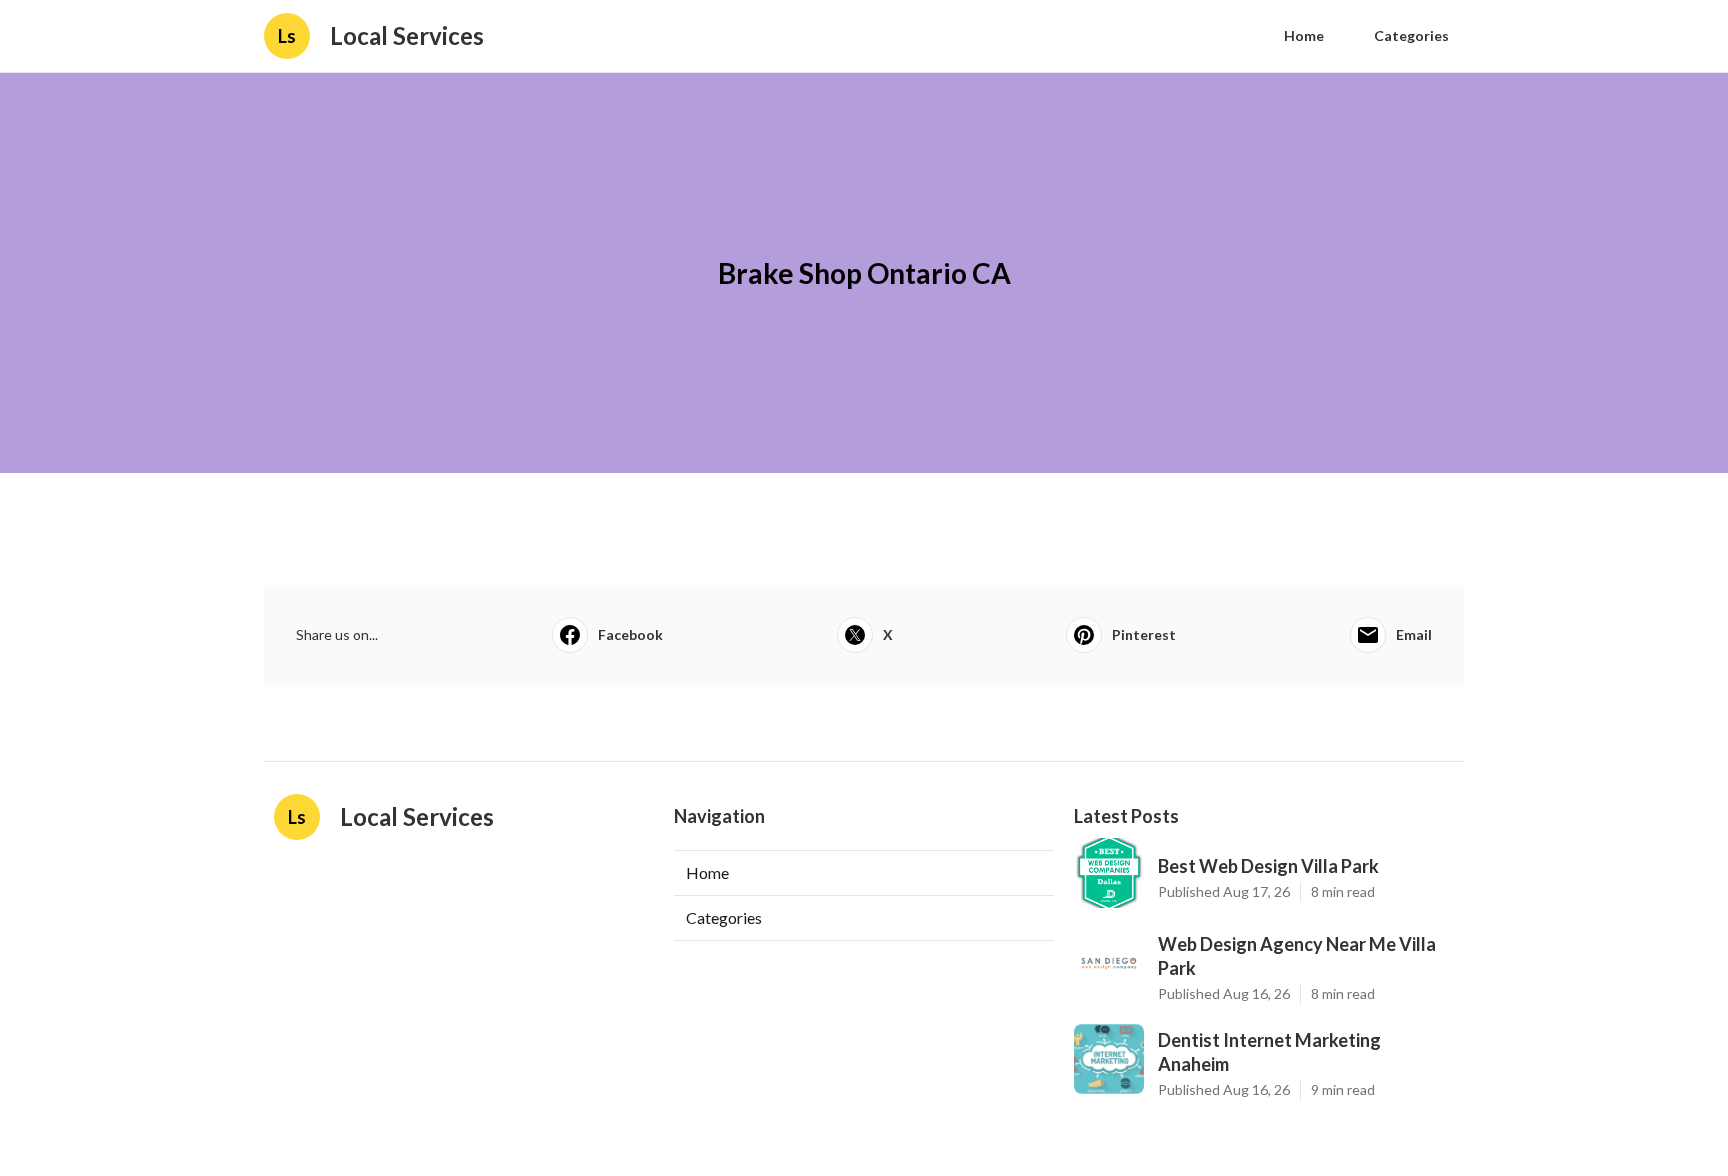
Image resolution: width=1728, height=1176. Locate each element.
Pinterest (1144, 634)
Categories (1411, 35)
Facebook (630, 634)
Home (1304, 35)
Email (1414, 634)
